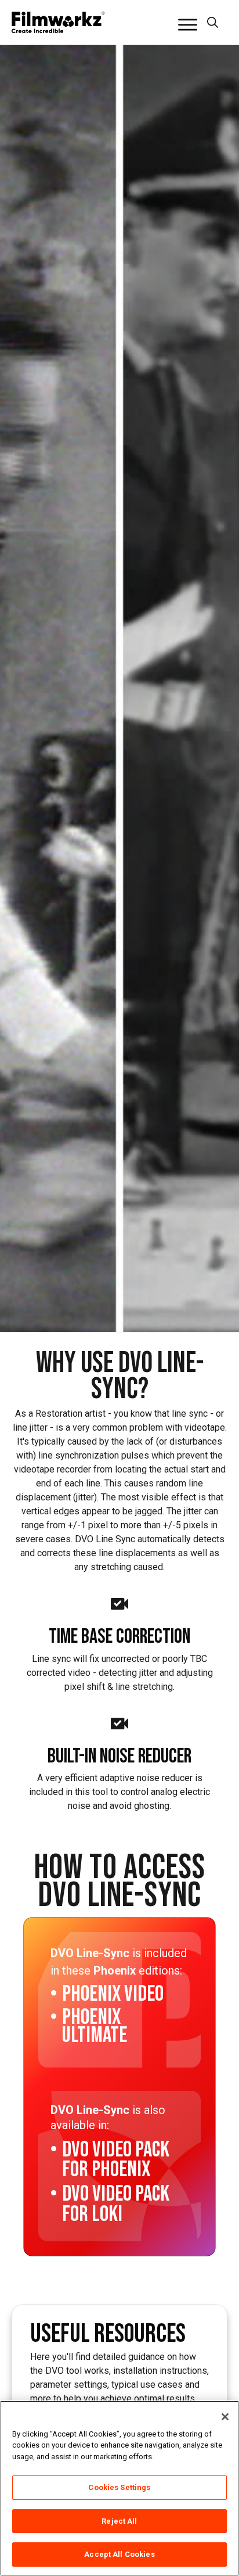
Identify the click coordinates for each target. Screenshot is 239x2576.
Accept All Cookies (119, 2554)
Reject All (119, 2521)
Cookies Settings (119, 2487)
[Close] (225, 2417)
